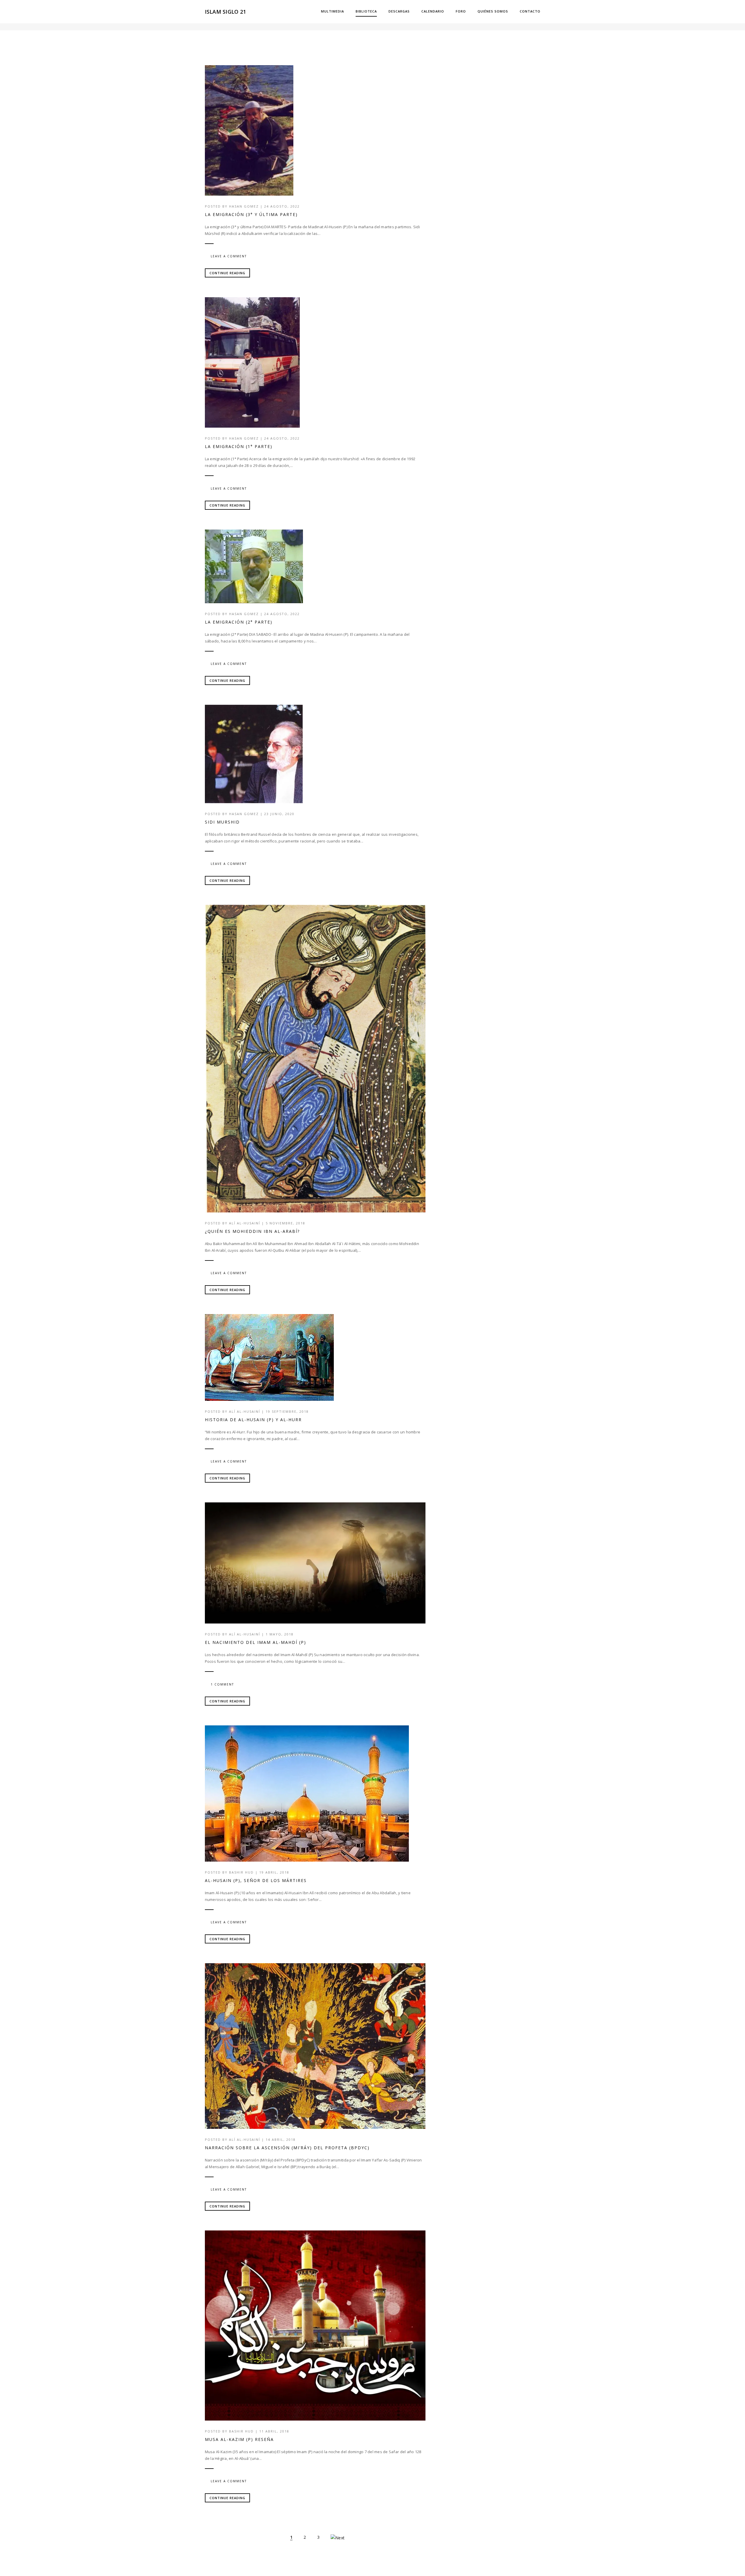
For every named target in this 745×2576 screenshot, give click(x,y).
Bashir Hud (241, 1872)
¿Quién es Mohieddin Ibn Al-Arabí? (252, 1231)
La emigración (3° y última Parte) (251, 214)
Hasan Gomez (244, 206)
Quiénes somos (493, 11)
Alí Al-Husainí (245, 1223)
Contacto (530, 11)
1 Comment (222, 1684)
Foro (461, 11)
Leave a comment (229, 256)
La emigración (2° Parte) (239, 622)
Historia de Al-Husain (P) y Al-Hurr (253, 1420)
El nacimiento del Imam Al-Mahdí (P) (256, 1642)
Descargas (399, 11)
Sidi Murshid (222, 822)
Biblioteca (366, 11)
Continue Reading (227, 273)
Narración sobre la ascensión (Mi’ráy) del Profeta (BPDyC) (287, 2148)
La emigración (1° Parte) (239, 446)
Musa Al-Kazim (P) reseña (239, 2439)
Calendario (433, 11)
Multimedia (332, 11)
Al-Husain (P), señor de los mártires (256, 1880)
